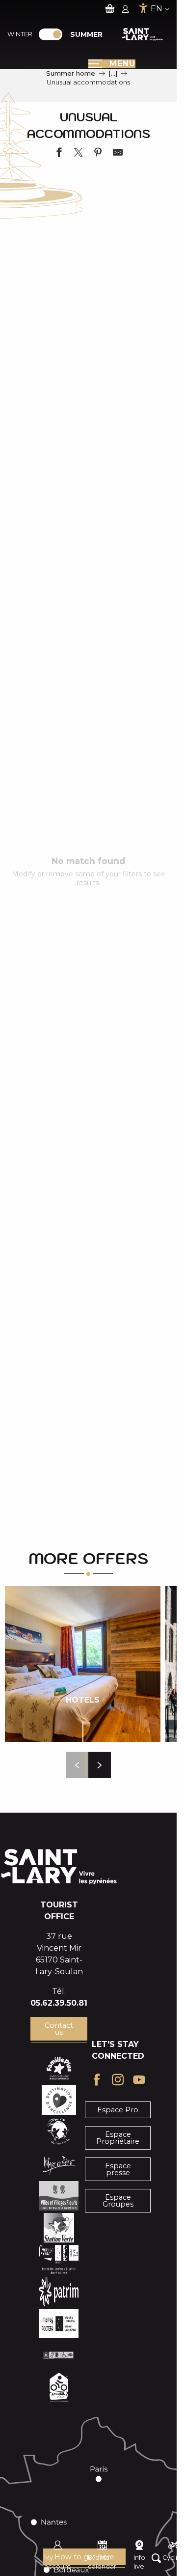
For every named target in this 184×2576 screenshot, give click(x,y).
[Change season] (54, 34)
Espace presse (118, 2169)
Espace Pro (118, 2110)
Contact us (59, 2029)
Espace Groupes (118, 2201)
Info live (139, 2562)
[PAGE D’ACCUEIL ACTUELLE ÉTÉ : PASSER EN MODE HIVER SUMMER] (51, 34)
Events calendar (102, 2562)
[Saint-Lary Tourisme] (143, 34)
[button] (77, 1765)
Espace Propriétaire (118, 2138)
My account (57, 2562)
